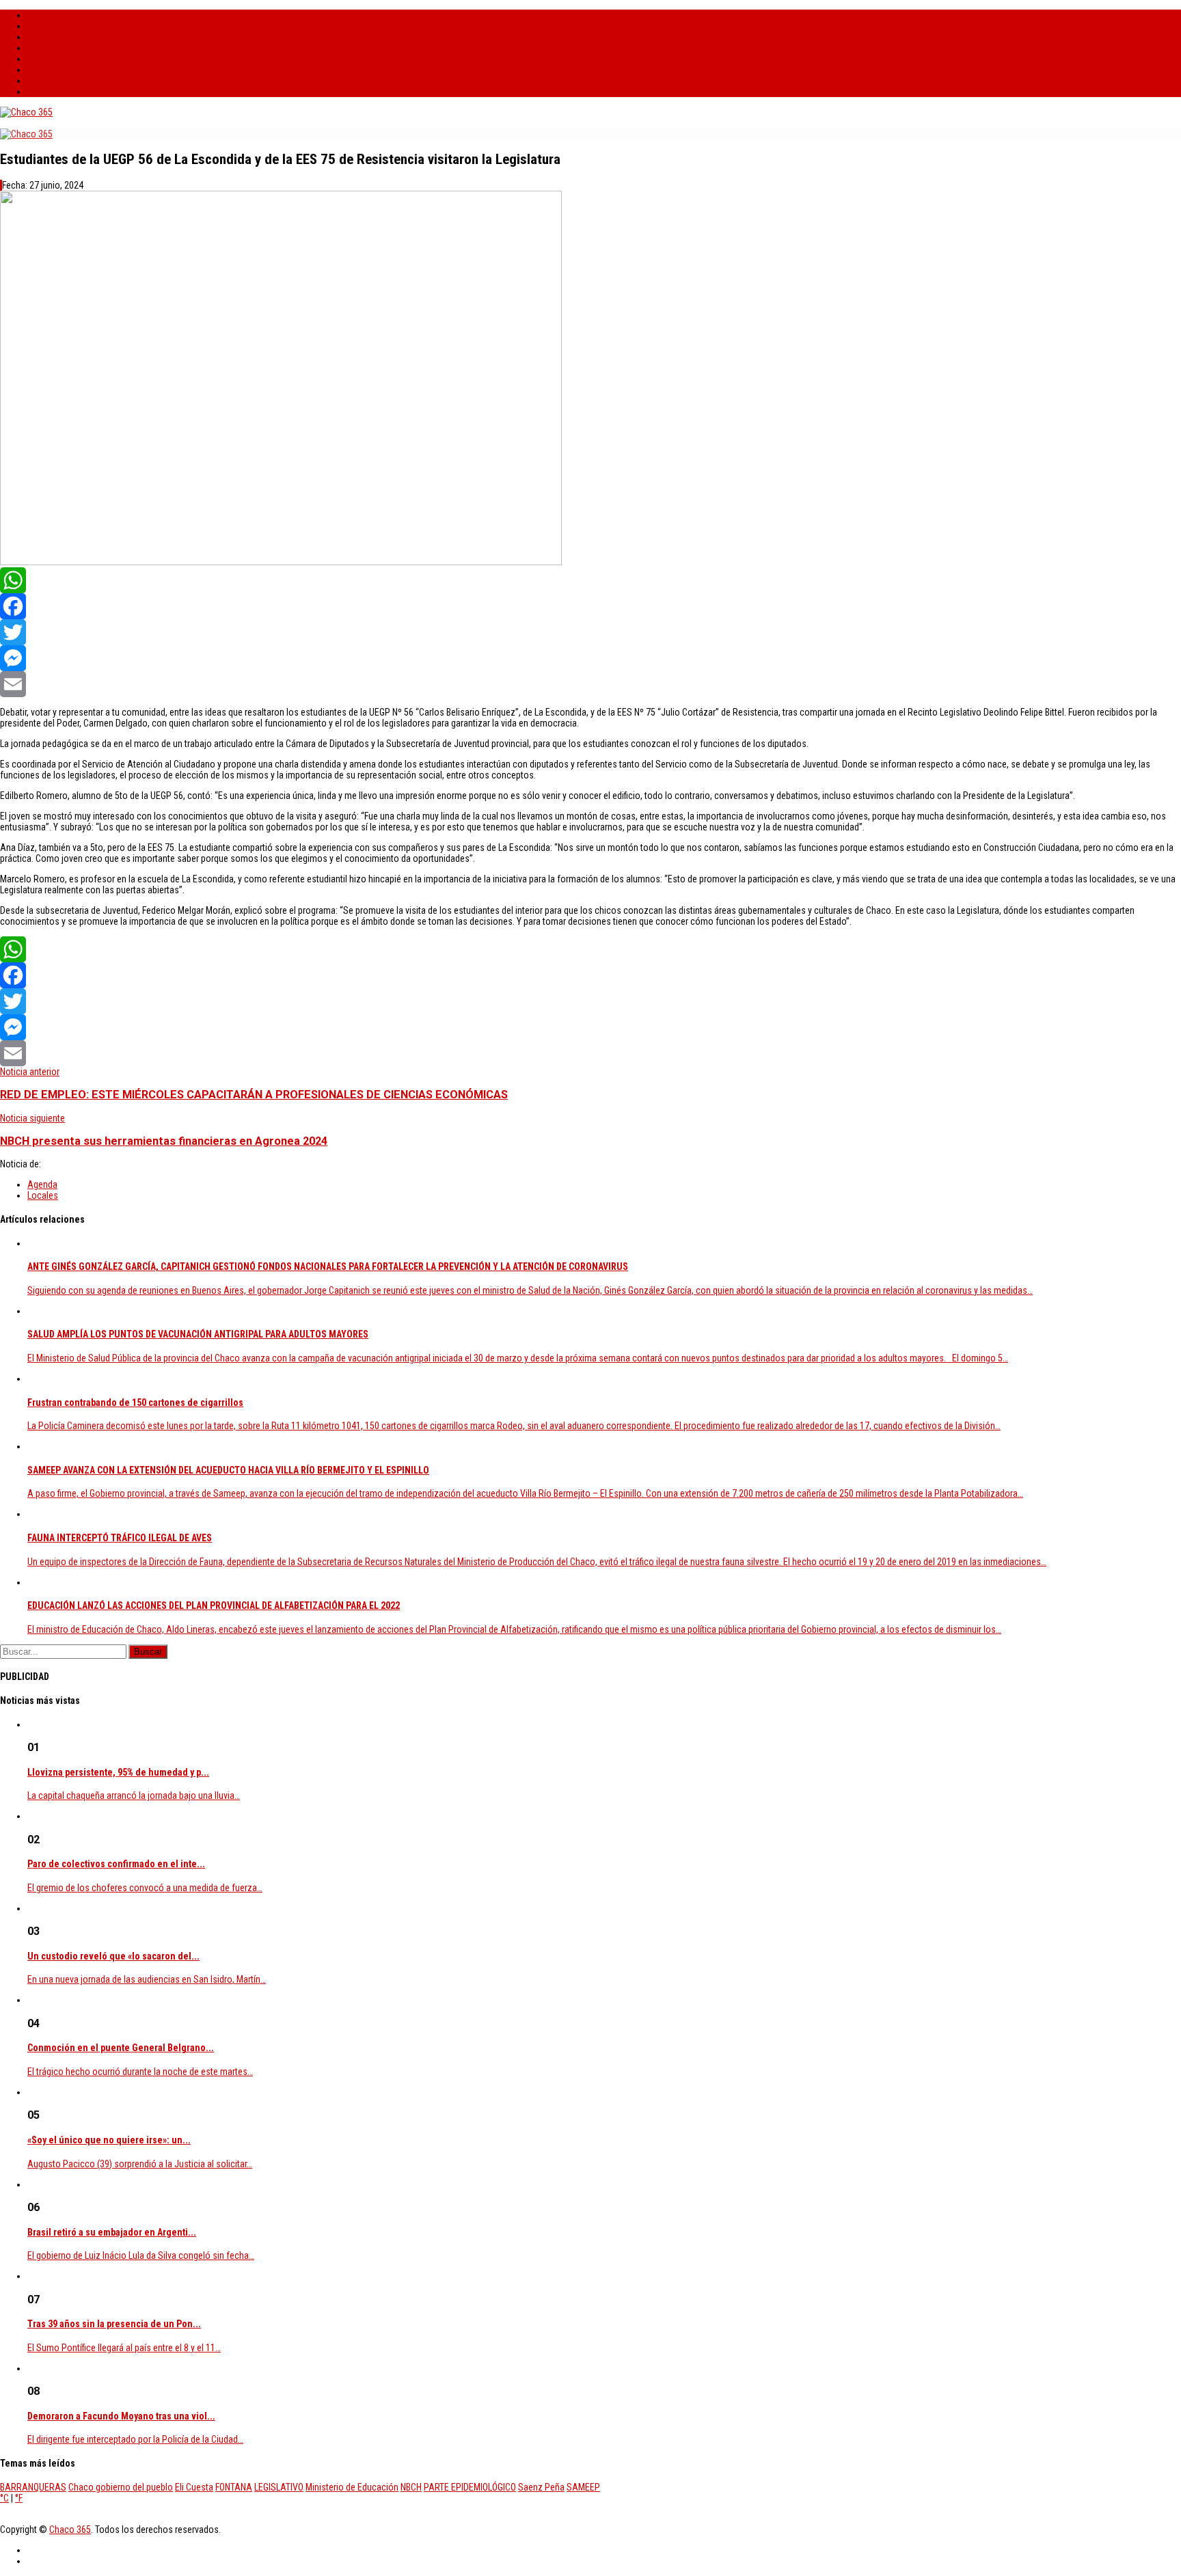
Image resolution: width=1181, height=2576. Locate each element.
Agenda (42, 1184)
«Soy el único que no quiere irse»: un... (109, 2140)
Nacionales (49, 37)
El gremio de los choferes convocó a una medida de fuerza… (145, 1888)
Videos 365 (49, 92)
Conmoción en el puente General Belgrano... (121, 2048)
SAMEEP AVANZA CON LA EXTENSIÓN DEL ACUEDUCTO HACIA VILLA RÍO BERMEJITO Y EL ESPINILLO (228, 1470)
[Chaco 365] (26, 112)
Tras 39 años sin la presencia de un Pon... (114, 2324)
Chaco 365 (70, 2530)
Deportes (45, 59)
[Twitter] (590, 632)
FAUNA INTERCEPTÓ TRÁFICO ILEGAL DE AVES (120, 1538)
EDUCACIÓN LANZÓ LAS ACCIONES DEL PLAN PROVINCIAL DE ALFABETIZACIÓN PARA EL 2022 (214, 1605)
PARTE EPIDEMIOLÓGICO (470, 2487)
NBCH (411, 2487)
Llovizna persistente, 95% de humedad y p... (118, 1772)
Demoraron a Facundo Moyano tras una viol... (121, 2416)
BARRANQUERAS (33, 2487)
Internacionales (57, 70)
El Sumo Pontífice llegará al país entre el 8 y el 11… (124, 2348)
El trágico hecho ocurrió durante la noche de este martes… (140, 2072)
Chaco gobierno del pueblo (121, 2487)
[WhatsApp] (590, 580)
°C (4, 2498)
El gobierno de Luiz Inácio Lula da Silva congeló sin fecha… (141, 2255)
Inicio (38, 15)
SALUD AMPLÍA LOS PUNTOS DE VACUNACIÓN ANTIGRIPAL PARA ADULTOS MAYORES (198, 1334)
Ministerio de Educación (352, 2487)
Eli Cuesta (194, 2487)
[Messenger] (590, 658)
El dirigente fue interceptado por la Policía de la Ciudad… (135, 2439)
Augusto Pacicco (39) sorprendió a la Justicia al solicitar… (140, 2164)
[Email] (590, 684)
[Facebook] (590, 606)
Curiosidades (53, 81)
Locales (43, 26)
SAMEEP (583, 2487)
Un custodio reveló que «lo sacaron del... (113, 1956)
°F (19, 2498)
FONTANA (234, 2487)
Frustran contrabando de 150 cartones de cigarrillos (135, 1402)
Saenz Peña (541, 2487)
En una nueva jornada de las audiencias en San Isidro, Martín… (147, 1979)
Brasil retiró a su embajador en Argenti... (112, 2232)
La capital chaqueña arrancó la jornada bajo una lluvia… (134, 1795)
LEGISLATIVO (279, 2487)
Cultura (41, 48)
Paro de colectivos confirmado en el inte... (116, 1864)
